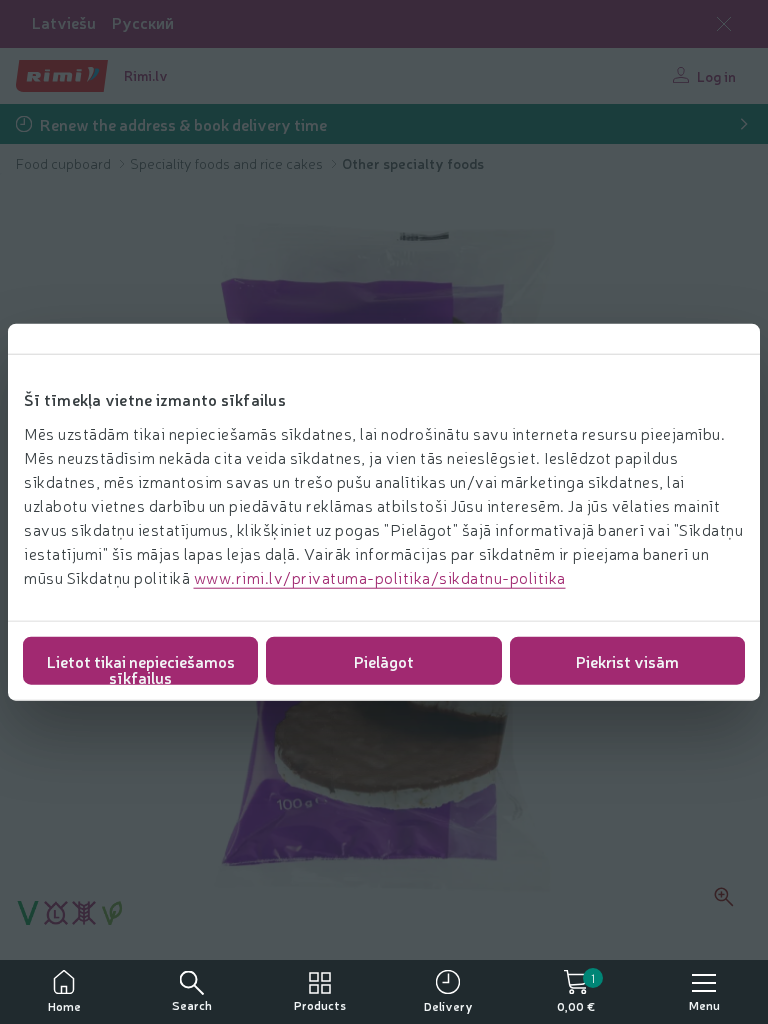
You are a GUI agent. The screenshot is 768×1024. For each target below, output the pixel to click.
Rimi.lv (146, 75)
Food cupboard (65, 163)
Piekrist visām (627, 660)
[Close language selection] (724, 24)
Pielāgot (384, 660)
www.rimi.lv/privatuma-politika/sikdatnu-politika (380, 576)
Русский (143, 22)
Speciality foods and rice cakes (228, 163)
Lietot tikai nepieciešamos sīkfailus (141, 666)
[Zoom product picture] (724, 897)
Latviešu (64, 22)
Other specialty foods (413, 163)
